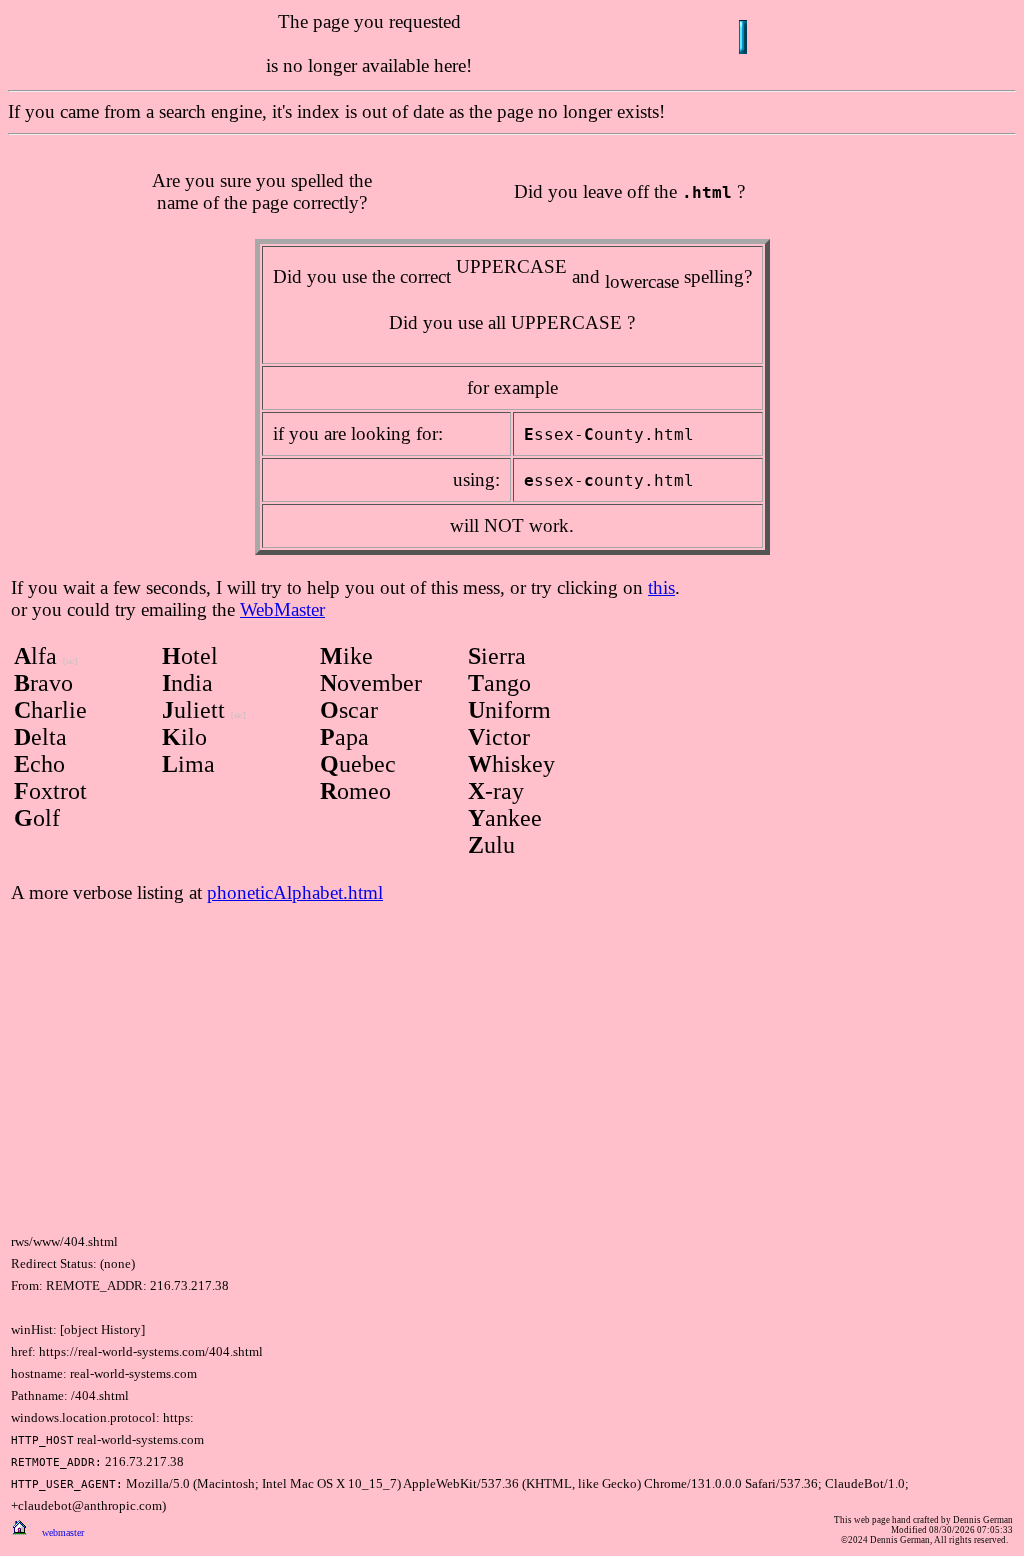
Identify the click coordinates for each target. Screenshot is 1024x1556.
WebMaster (282, 609)
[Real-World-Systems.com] (19, 1529)
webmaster (63, 1532)
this (661, 587)
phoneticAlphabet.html (295, 892)
